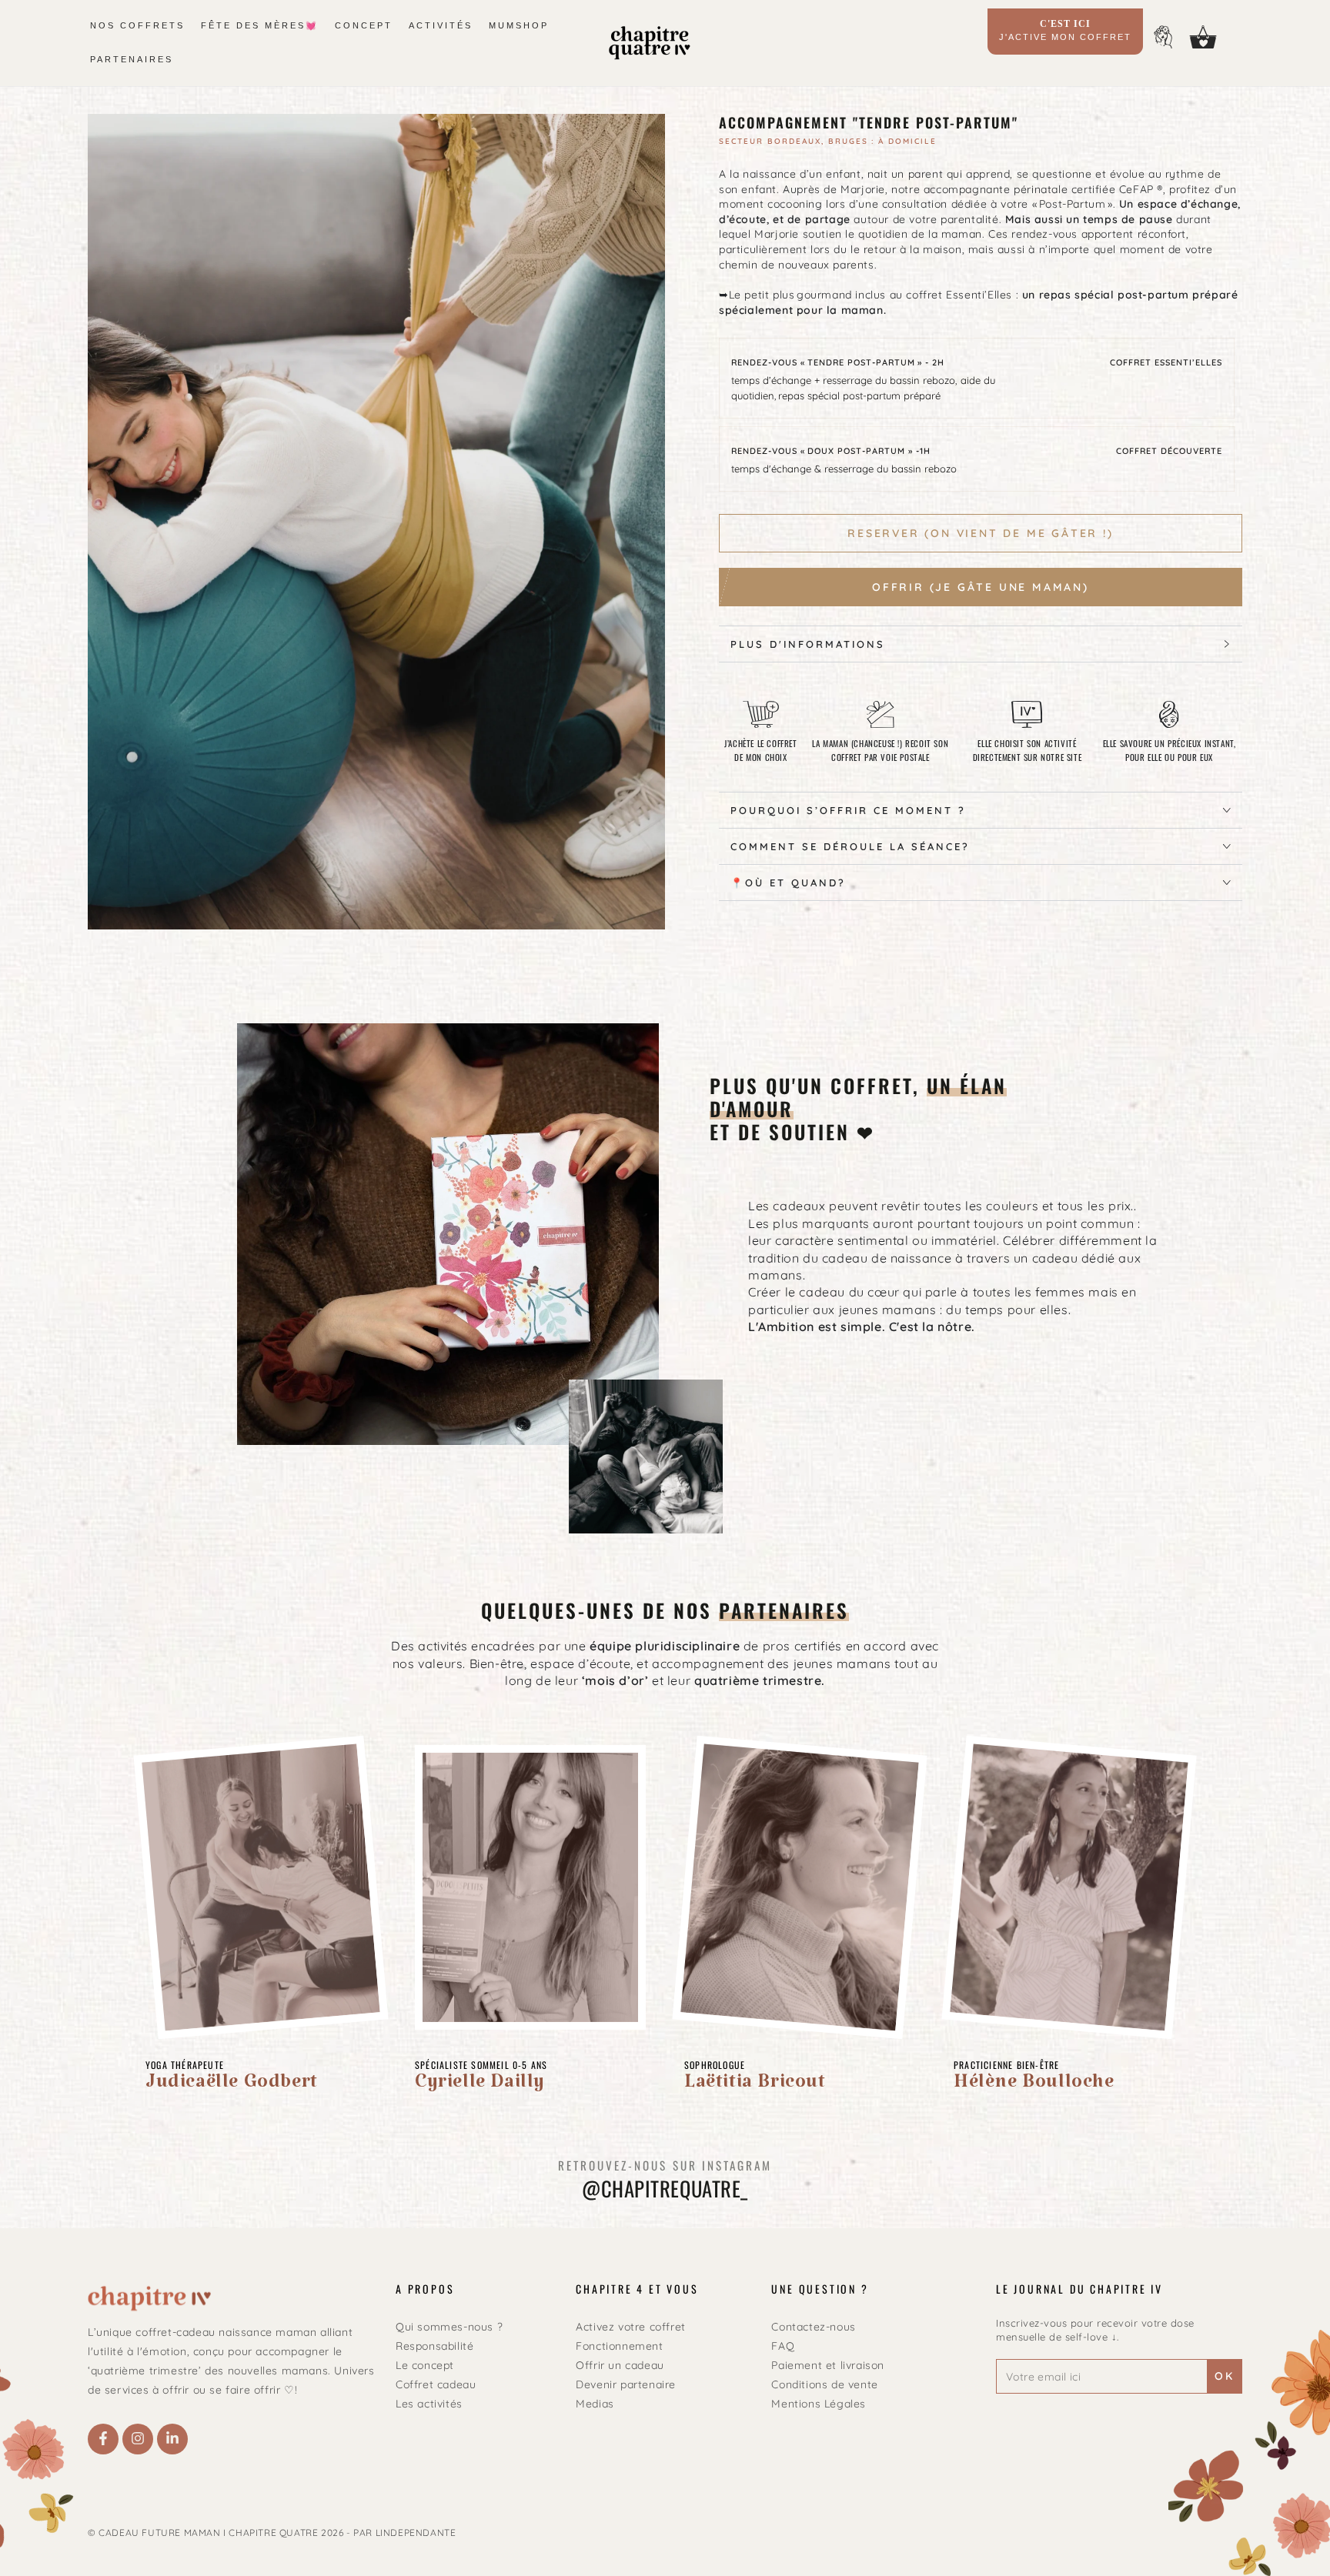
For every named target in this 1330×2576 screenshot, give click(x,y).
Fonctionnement (619, 2346)
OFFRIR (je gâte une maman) (981, 587)
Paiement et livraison (828, 2365)
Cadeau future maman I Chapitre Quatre (208, 2533)
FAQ (783, 2346)
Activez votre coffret (631, 2327)
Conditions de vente (824, 2384)
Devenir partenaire (626, 2384)
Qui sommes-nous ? (449, 2327)
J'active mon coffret (1065, 30)
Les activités (429, 2404)
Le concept (425, 2365)
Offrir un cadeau (620, 2365)
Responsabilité (434, 2346)
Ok (1225, 2376)
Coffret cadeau (436, 2384)
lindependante (416, 2533)
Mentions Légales (819, 2404)
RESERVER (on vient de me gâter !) (980, 533)
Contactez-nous (813, 2327)
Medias (595, 2404)
